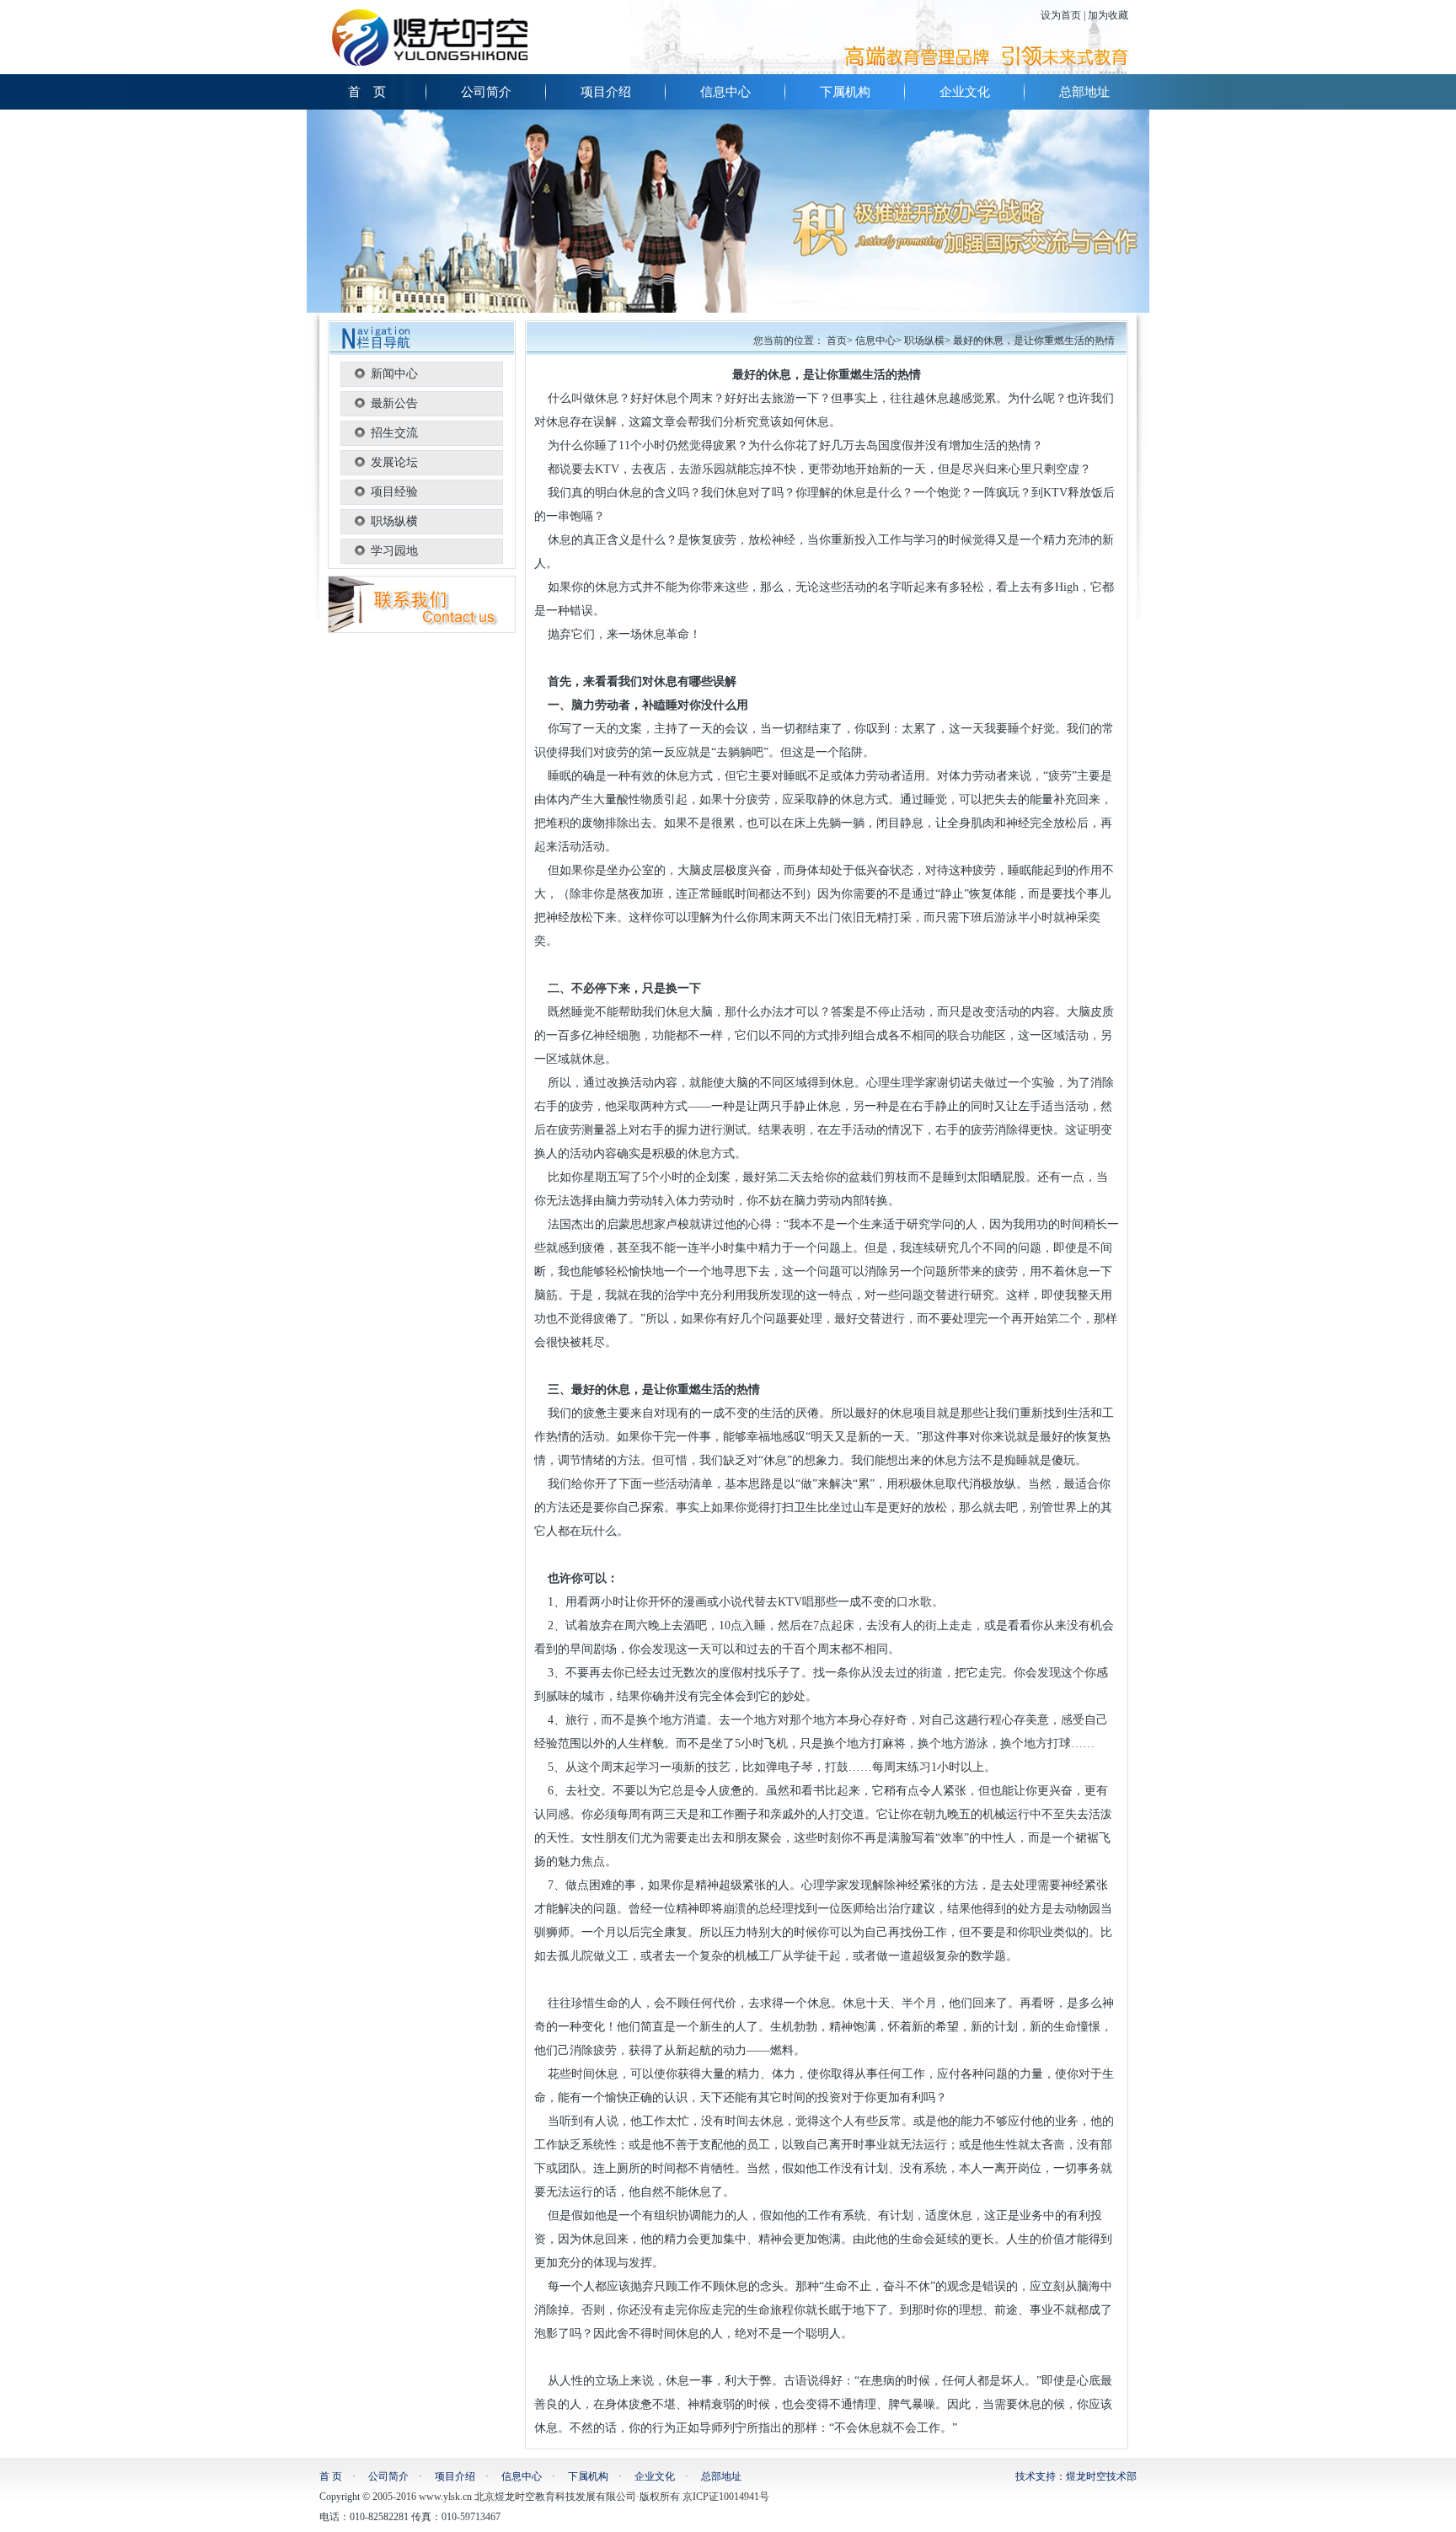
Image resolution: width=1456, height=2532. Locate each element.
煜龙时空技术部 (1101, 2476)
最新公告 (394, 403)
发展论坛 (394, 462)
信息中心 (725, 92)
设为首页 (1061, 15)
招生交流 (394, 433)
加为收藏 (1108, 15)
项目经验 (394, 492)
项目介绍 (606, 92)
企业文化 (965, 92)
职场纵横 (394, 521)
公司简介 (486, 92)
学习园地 (394, 551)
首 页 (367, 92)
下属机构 (845, 92)
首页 (837, 341)
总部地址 (1084, 92)
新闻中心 (394, 374)
